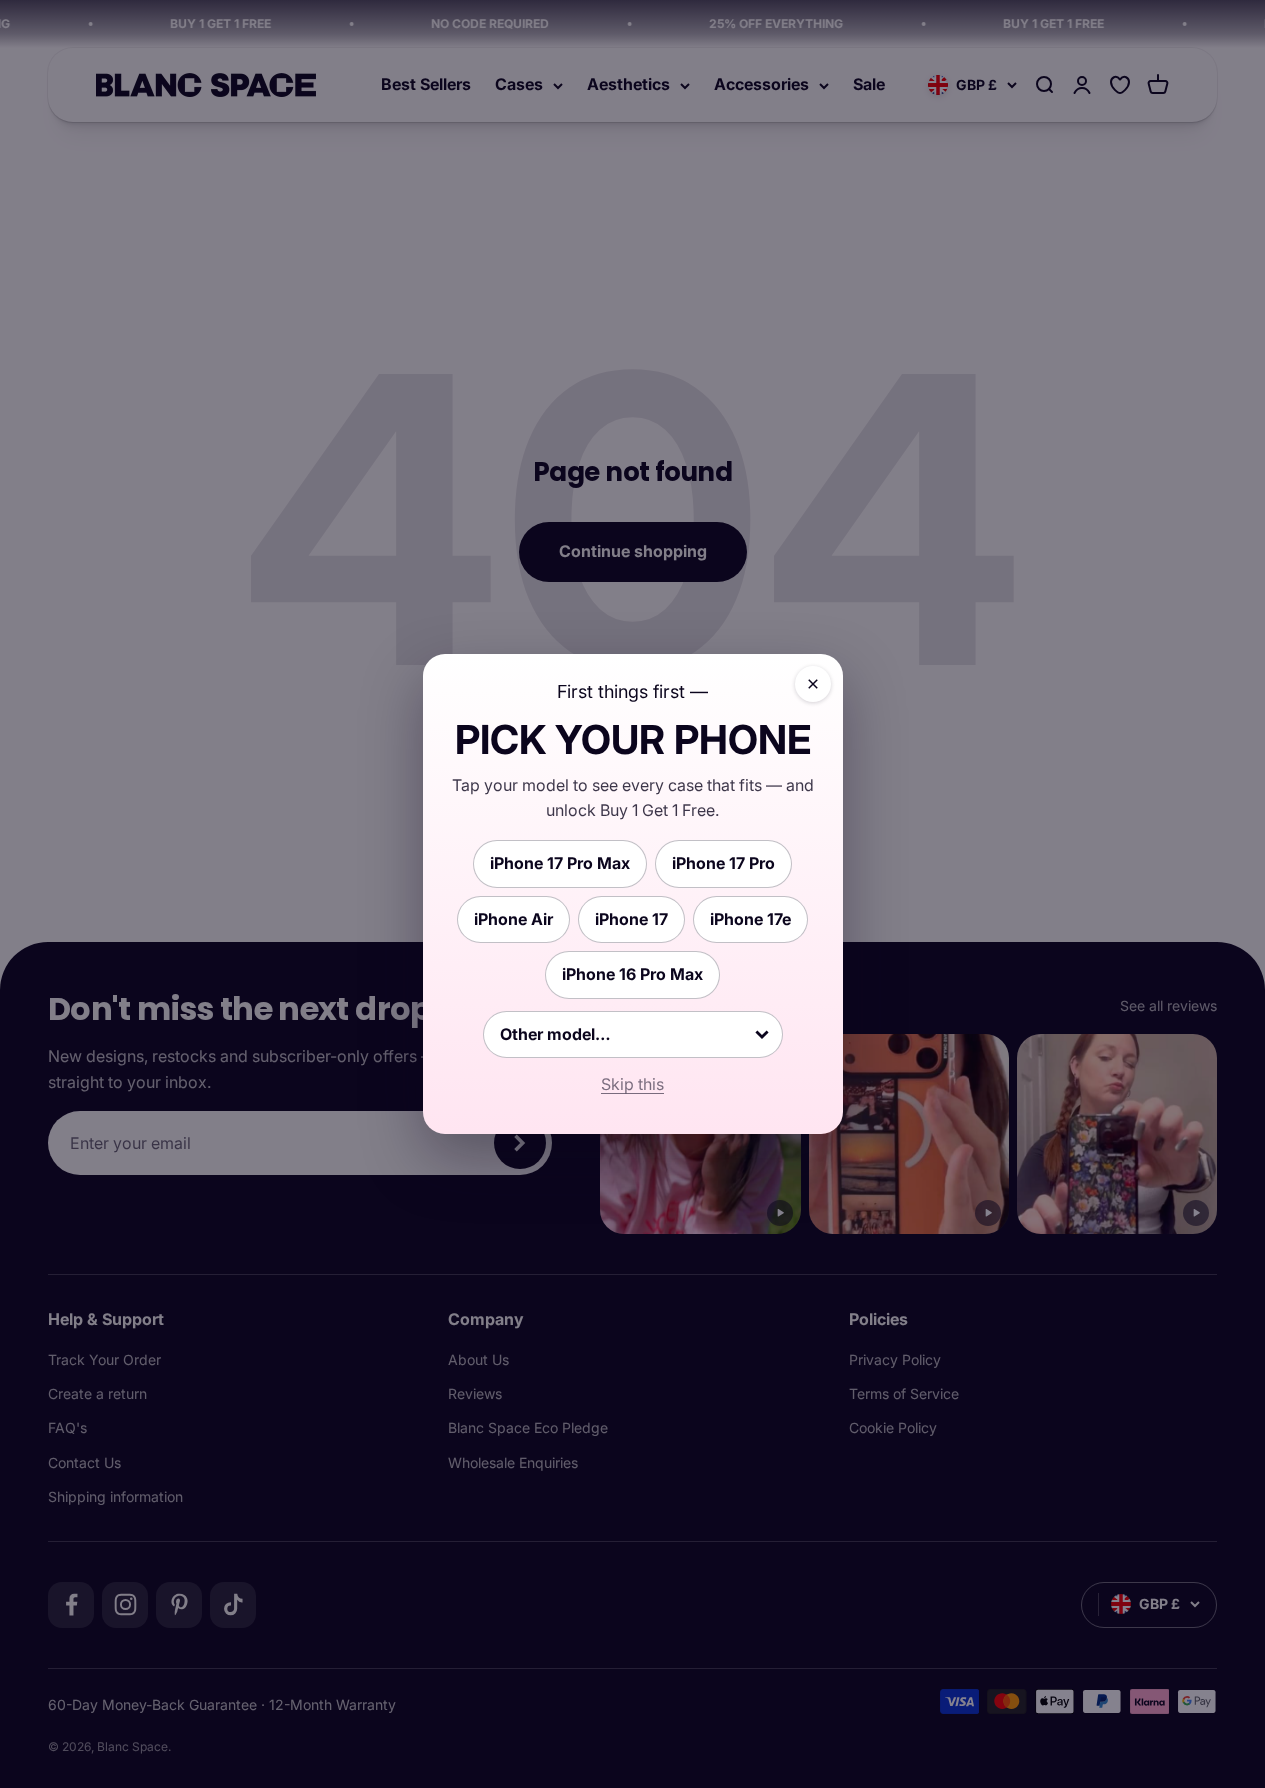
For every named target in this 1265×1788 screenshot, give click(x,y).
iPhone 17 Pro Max (560, 863)
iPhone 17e (750, 919)
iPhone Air (513, 919)
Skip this (632, 1084)
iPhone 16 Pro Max (632, 974)
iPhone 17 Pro (723, 863)
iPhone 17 (631, 919)
